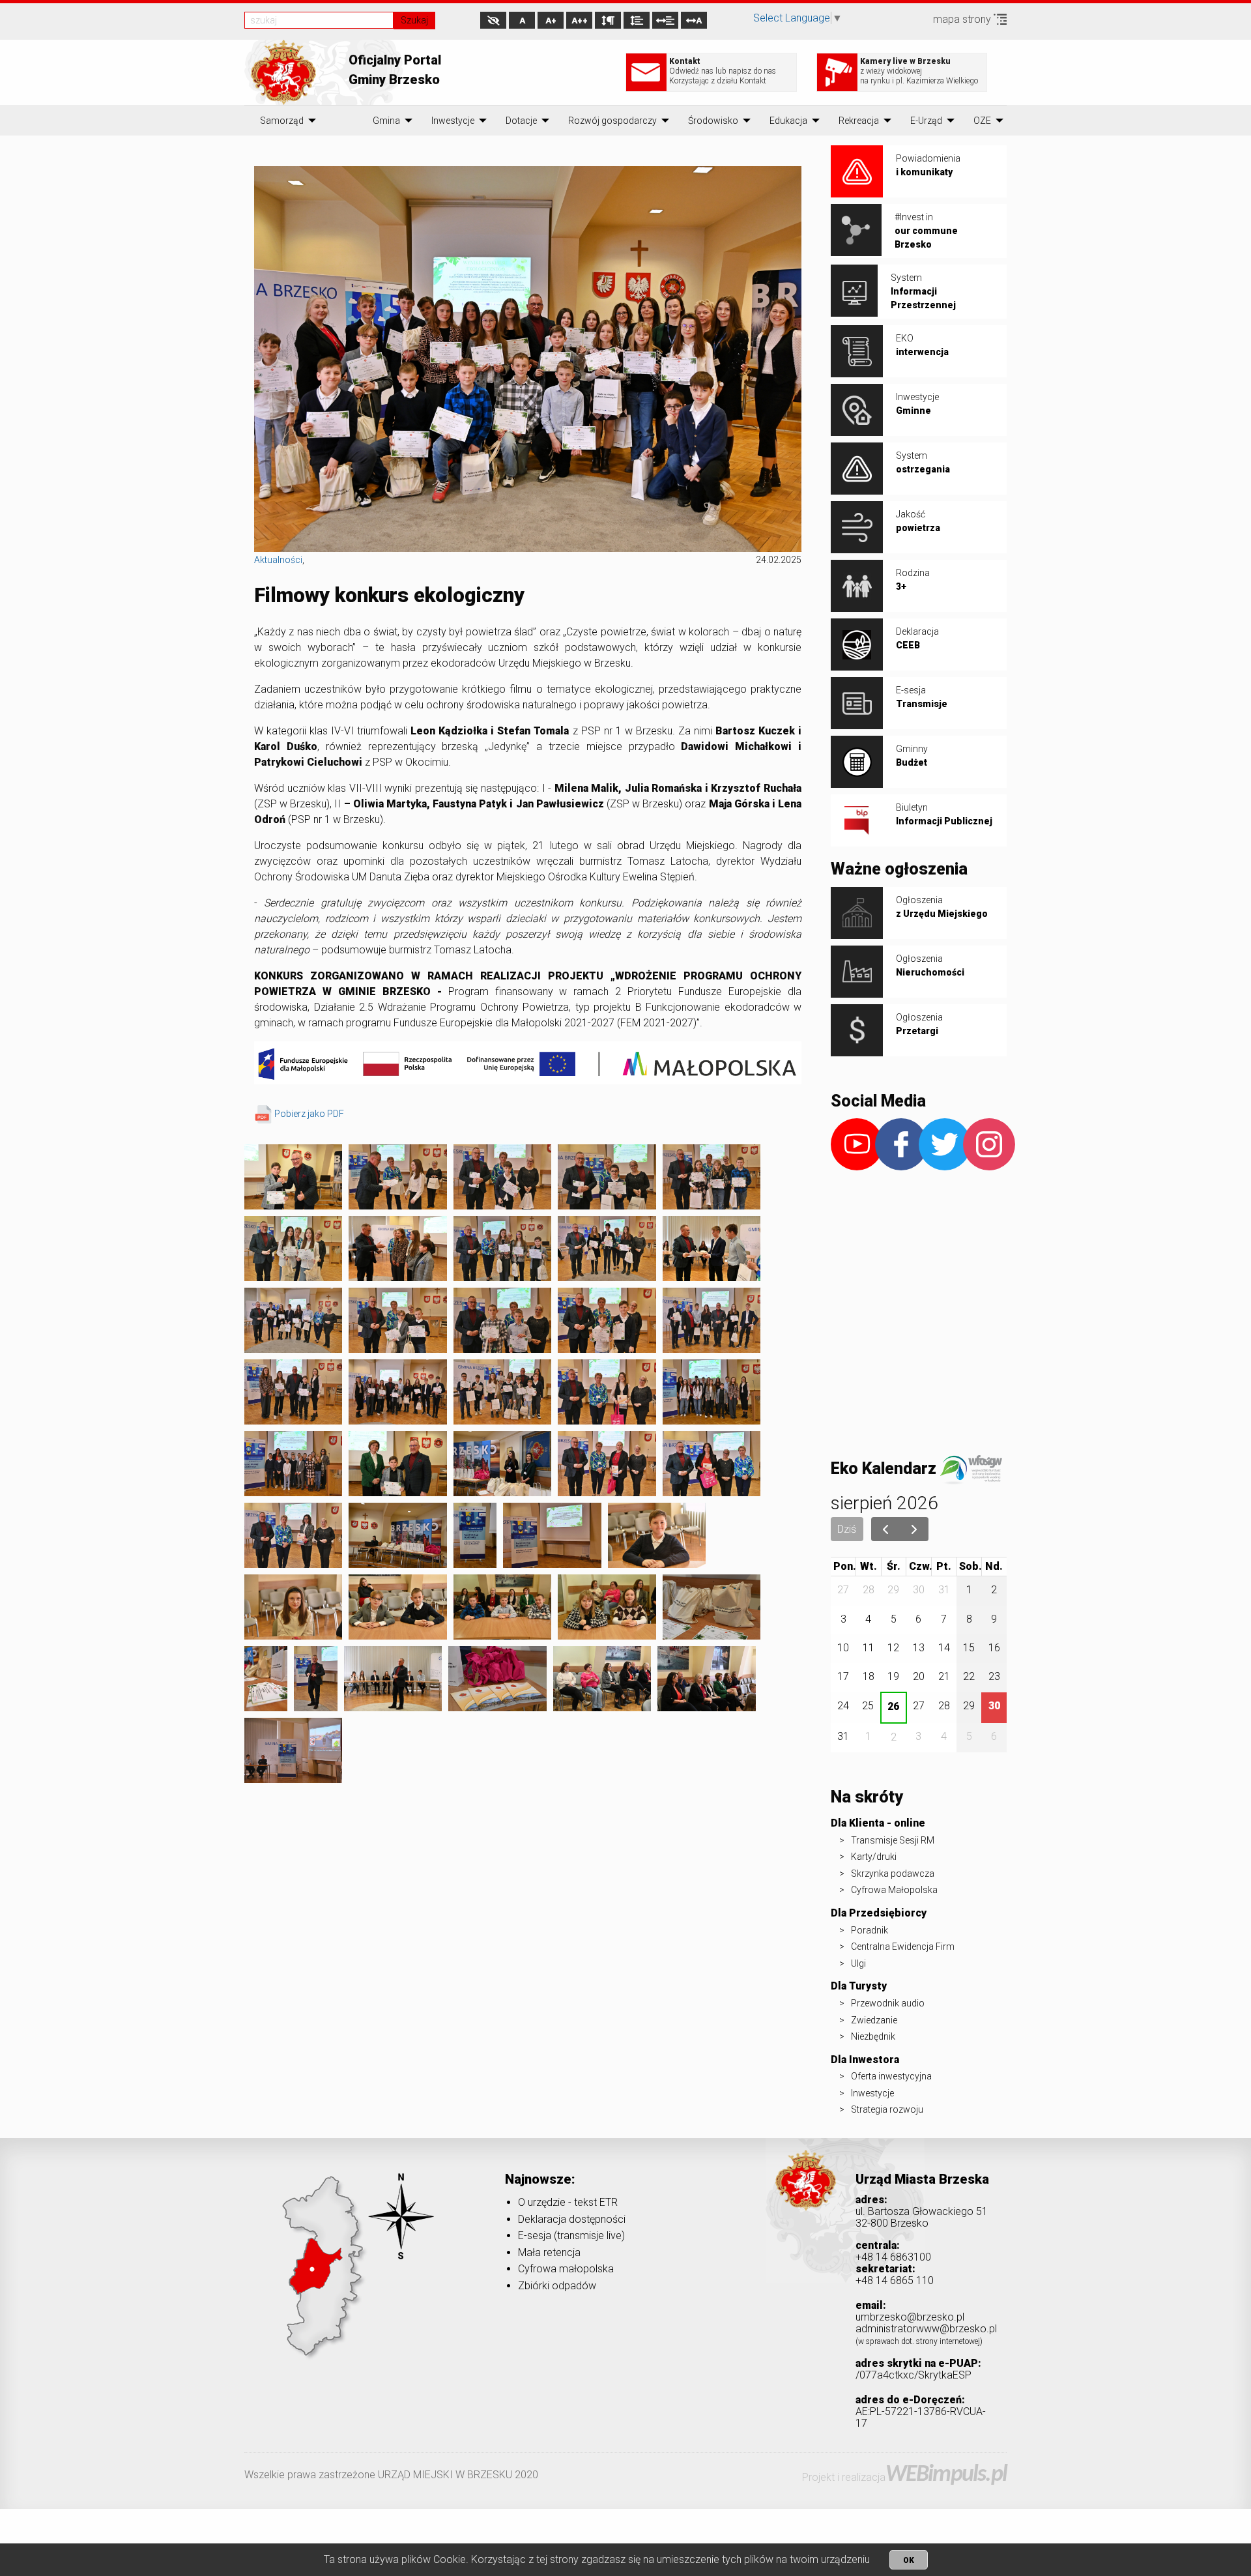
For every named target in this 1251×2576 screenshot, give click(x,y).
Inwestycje (453, 121)
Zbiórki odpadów (557, 2286)
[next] (914, 1529)
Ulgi (858, 1963)
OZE (982, 121)
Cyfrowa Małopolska (894, 1890)
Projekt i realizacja (904, 2477)
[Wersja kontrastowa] (493, 20)
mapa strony (963, 19)
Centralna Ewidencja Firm (903, 1946)
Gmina (386, 121)
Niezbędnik (873, 2036)
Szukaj (414, 20)
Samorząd (282, 121)
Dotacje (521, 121)
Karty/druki (874, 1857)
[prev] (886, 1529)
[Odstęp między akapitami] (608, 20)
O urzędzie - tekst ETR (568, 2202)
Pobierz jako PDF (309, 1114)
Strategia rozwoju (887, 2109)
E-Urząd (926, 121)
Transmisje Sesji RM (893, 1840)
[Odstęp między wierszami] (637, 20)
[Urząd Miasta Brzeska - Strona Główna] (806, 2199)
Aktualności (278, 560)
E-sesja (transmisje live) (571, 2236)
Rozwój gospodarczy (612, 121)
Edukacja (788, 121)
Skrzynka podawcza (893, 1874)
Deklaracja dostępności (572, 2219)
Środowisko (713, 121)
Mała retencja (549, 2252)
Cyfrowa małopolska (566, 2269)
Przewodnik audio (888, 2003)
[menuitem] (282, 121)
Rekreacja (859, 121)
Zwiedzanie (874, 2020)
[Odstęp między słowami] (665, 20)
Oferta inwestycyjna (891, 2076)
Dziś (847, 1529)
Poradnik (870, 1930)
